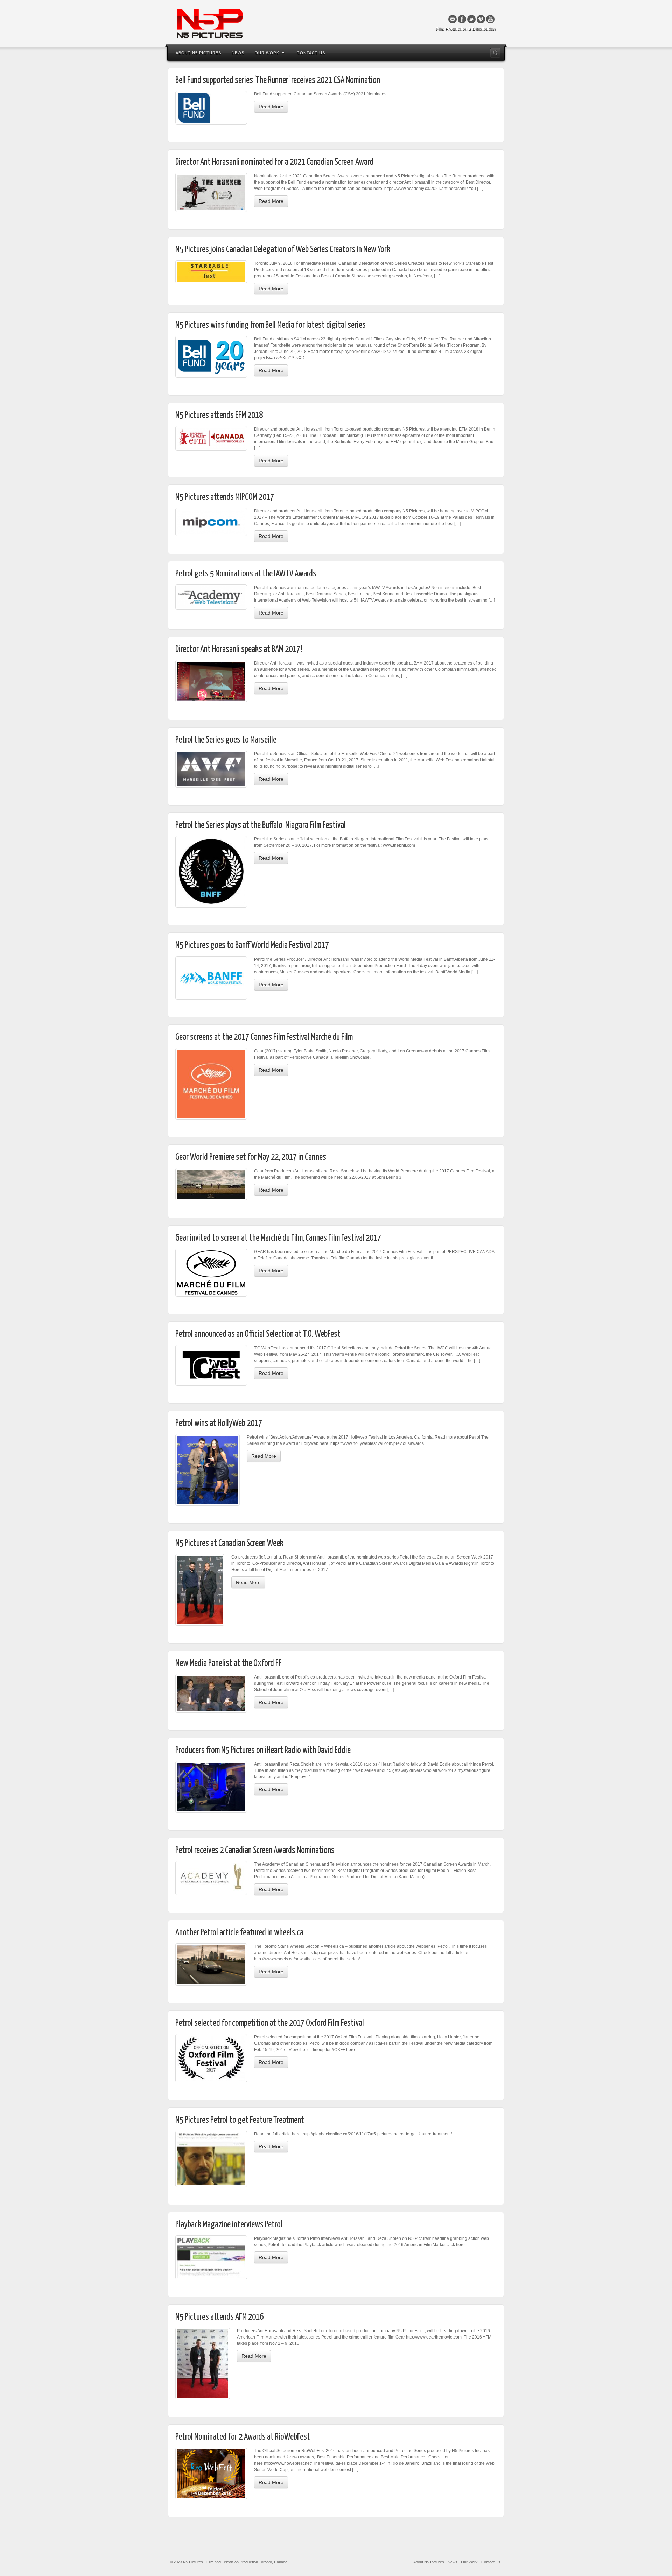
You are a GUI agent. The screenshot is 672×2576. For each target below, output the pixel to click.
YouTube (491, 19)
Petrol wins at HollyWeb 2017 (219, 1423)
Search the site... (495, 53)
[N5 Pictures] (336, 23)
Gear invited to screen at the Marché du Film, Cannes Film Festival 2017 (278, 1238)
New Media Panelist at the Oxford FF (229, 1663)
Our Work (267, 53)
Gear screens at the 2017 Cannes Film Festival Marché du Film (264, 1037)
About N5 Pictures (198, 53)
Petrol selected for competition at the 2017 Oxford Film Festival (270, 2023)
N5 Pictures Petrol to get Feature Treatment (240, 2120)
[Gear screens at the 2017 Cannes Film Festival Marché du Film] (211, 1084)
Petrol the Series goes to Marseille (226, 740)
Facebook (462, 19)
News (238, 53)
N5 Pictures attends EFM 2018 (219, 415)
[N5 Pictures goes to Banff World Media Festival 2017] (211, 978)
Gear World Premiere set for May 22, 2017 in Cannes (251, 1157)
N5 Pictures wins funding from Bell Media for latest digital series (271, 325)
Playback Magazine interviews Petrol (229, 2225)
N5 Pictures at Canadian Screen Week (229, 1543)
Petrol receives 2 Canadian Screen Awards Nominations (255, 1850)
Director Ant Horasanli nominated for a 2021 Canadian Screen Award (274, 162)
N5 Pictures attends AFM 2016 (219, 2317)
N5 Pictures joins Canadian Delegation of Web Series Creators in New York (283, 250)
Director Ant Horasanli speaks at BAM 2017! (239, 649)
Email (453, 19)
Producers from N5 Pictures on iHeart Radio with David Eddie (263, 1750)
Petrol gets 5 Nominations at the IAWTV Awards (246, 574)
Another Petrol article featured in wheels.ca (239, 1933)
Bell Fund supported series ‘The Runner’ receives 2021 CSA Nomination (278, 80)
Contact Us (311, 53)
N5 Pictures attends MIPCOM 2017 (225, 497)
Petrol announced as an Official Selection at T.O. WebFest (258, 1334)
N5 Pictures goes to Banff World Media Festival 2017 (252, 945)
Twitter (472, 19)
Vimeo (481, 19)
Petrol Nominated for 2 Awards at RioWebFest (243, 2437)
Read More (271, 107)
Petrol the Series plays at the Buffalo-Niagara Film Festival (261, 825)
